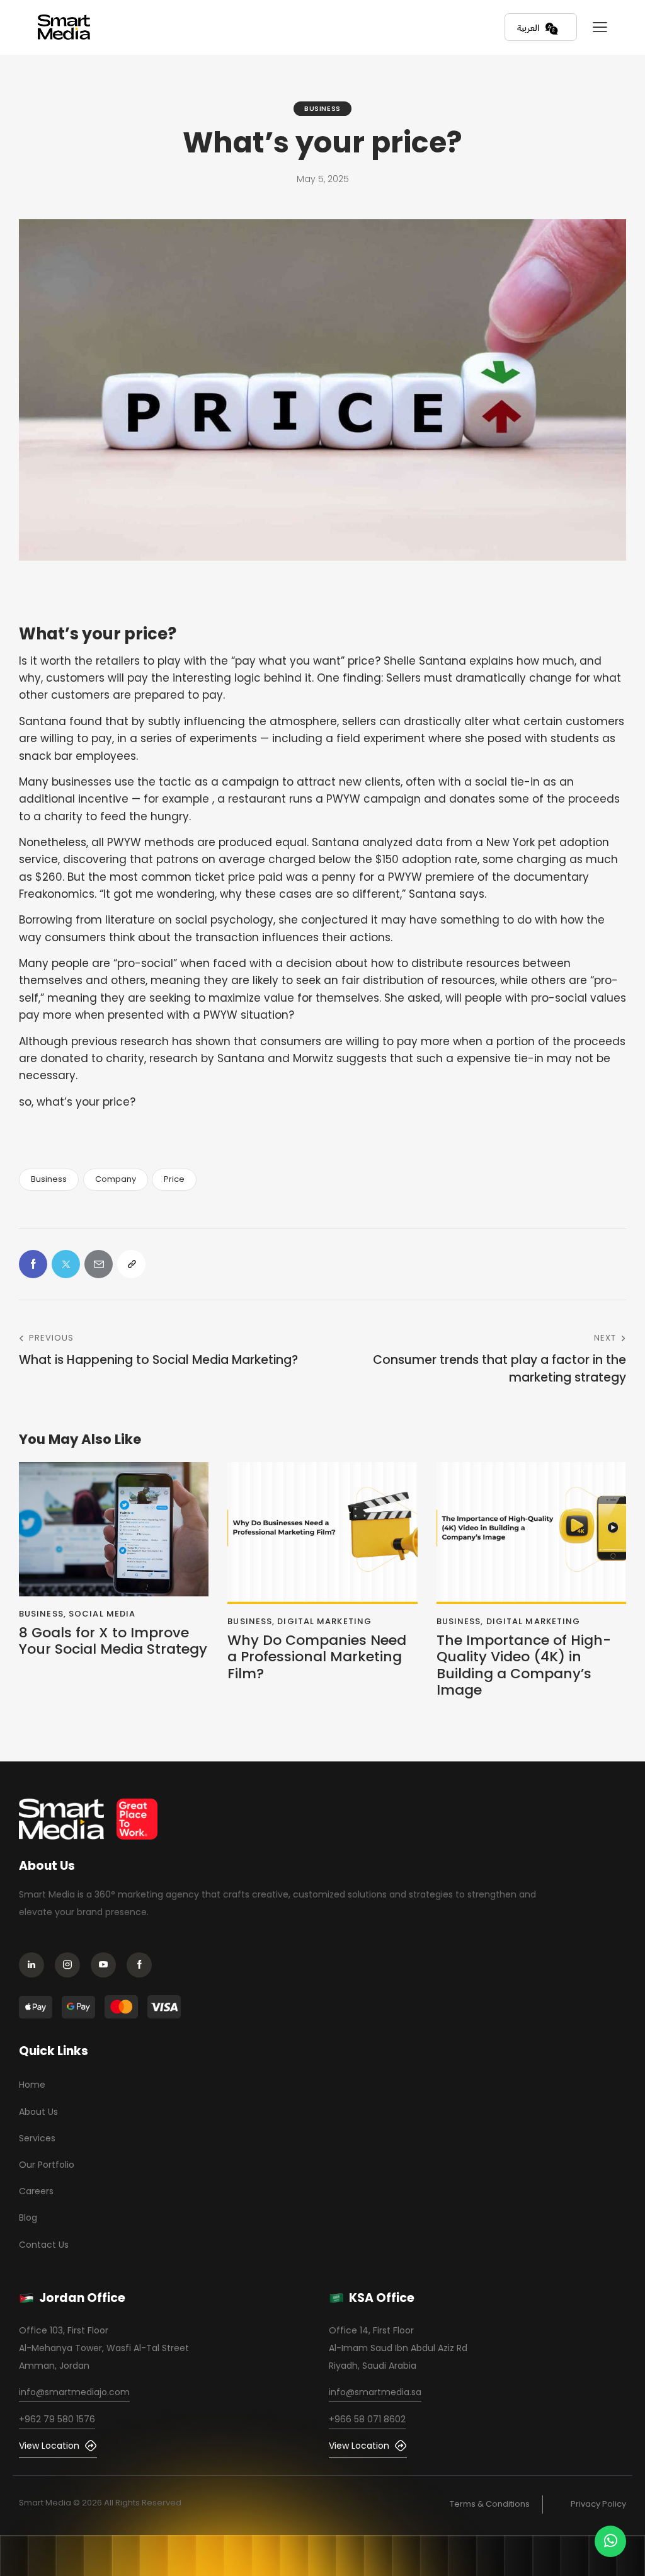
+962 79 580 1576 (57, 2419)
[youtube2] (107, 1966)
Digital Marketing (324, 1621)
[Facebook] (33, 1264)
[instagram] (71, 1966)
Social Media (102, 1614)
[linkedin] (35, 1966)
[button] (600, 27)
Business (322, 108)
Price (174, 1179)
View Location (49, 2446)
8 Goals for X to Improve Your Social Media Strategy (113, 1641)
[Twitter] (66, 1264)
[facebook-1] (143, 1966)
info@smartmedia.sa (375, 2392)
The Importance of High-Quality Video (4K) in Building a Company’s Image (524, 1666)
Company (116, 1179)
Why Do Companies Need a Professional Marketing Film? (317, 1657)
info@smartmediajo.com (74, 2392)
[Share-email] (99, 1264)
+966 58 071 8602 (367, 2419)
